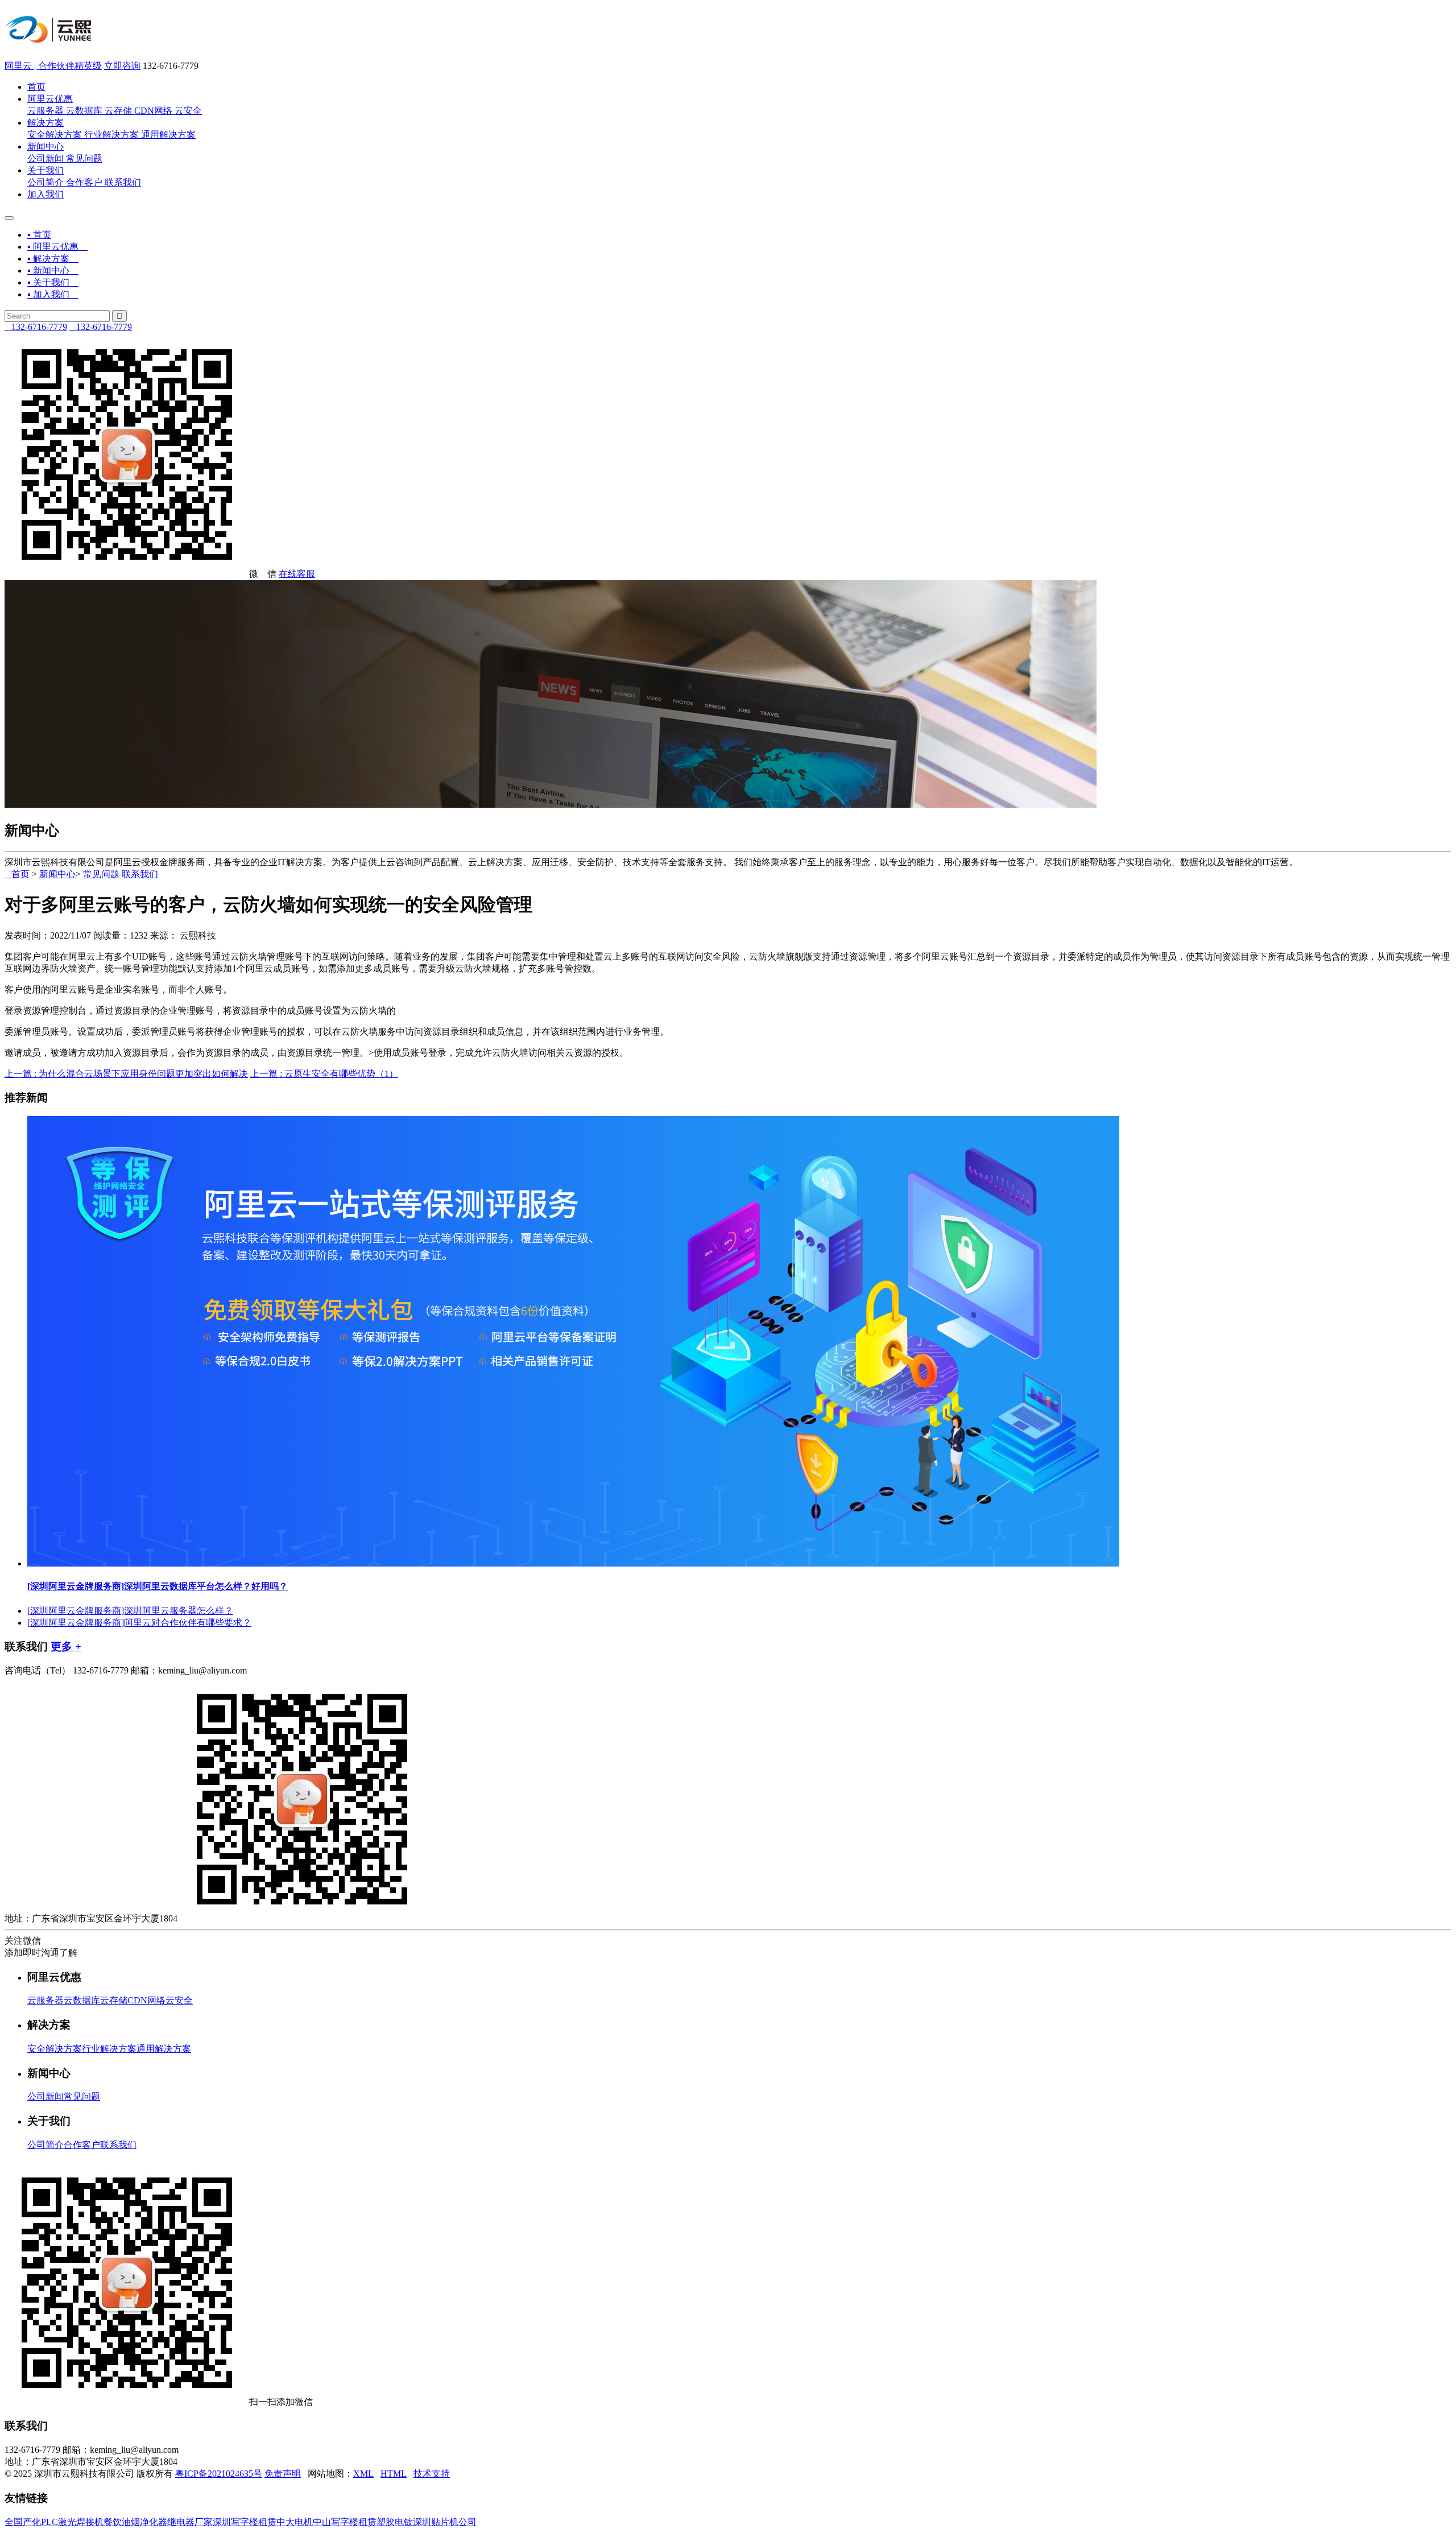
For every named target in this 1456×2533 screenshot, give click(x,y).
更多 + (66, 1646)
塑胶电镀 (395, 2522)
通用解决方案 (168, 135)
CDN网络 (153, 111)
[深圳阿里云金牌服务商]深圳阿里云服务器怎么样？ (130, 1611)
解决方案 (45, 123)
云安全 (188, 111)
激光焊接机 (81, 2522)
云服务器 (45, 111)
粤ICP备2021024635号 (219, 2474)
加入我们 (45, 194)
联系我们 (123, 182)
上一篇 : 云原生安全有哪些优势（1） (324, 1074)
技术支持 (432, 2474)
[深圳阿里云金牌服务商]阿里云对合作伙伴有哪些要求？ (139, 1623)
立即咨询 (122, 66)
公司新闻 (45, 158)
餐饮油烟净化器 (135, 2522)
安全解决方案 (55, 135)
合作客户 (84, 182)
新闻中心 (45, 146)
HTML (394, 2474)
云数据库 (84, 111)
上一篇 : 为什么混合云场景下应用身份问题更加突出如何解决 (126, 1074)
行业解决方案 (111, 135)
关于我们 (45, 170)
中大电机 (295, 2522)
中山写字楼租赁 (345, 2522)
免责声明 (283, 2474)
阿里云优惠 (50, 99)
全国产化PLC (31, 2522)
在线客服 (297, 574)
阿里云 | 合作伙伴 (53, 66)
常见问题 (84, 158)
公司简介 (45, 182)
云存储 (118, 111)
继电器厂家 (190, 2522)
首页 (36, 87)
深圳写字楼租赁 (245, 2522)
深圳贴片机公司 (445, 2522)
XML (363, 2474)
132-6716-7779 (36, 327)
